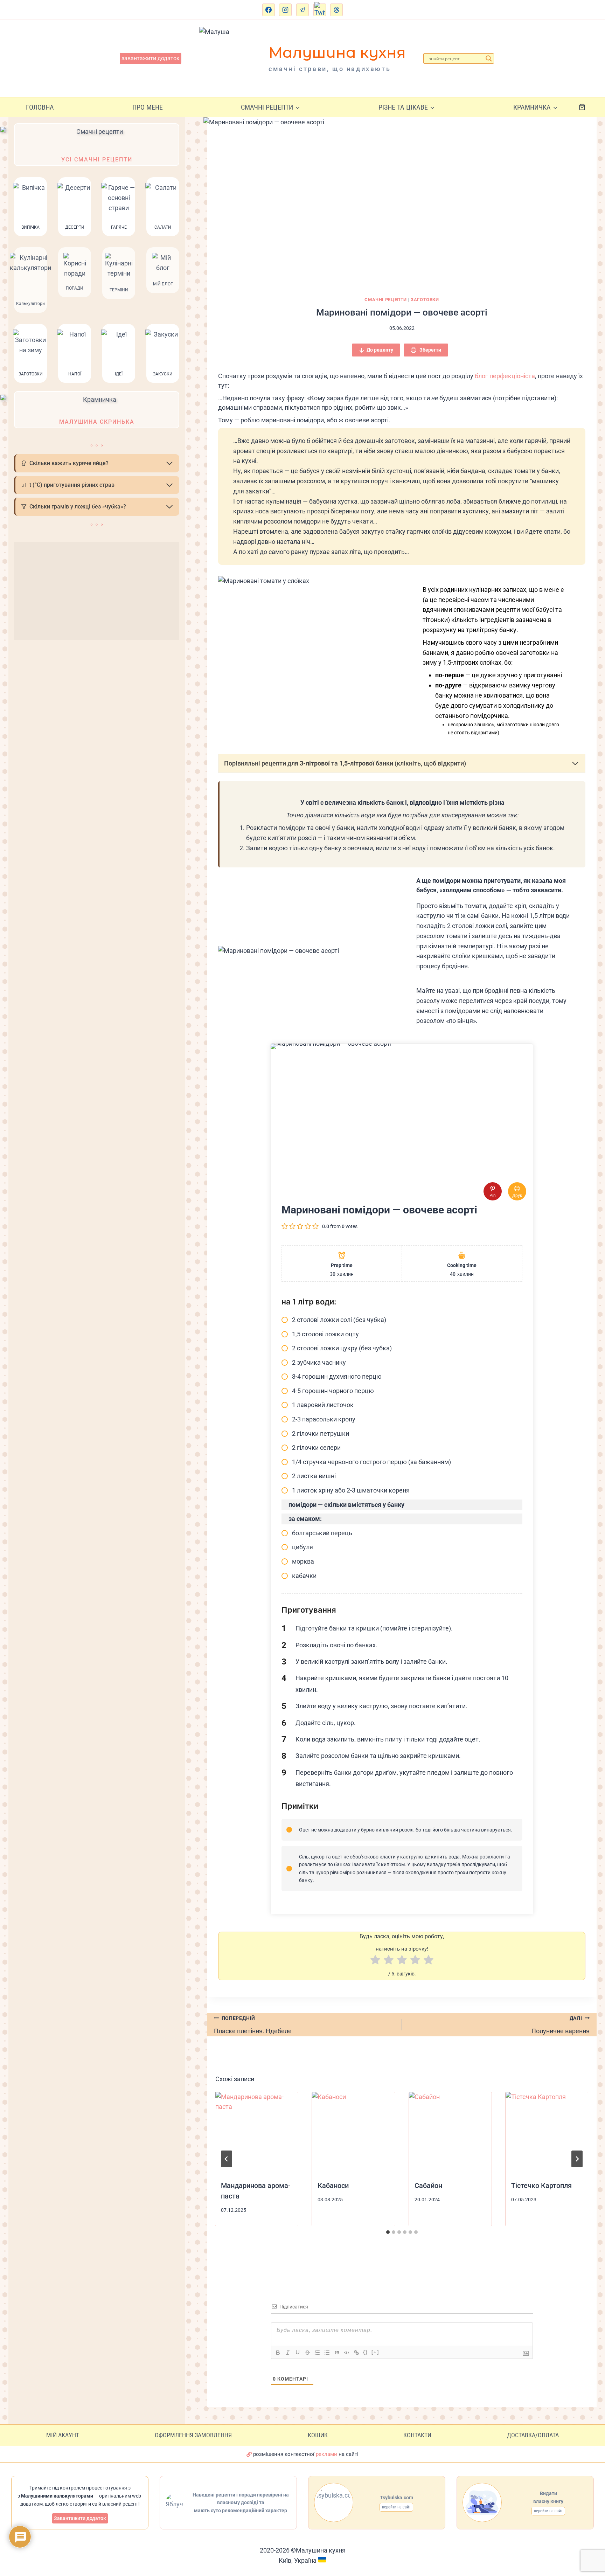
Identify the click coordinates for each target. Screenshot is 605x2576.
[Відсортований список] (317, 2353)
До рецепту (380, 350)
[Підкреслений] (298, 2353)
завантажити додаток (151, 58)
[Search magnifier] (489, 58)
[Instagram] (285, 10)
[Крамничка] (97, 410)
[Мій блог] (163, 280)
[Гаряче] (119, 207)
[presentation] (257, 2133)
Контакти (417, 2435)
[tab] (388, 2232)
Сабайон (428, 2186)
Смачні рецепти (386, 300)
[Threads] (336, 10)
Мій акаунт (63, 2435)
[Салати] (163, 207)
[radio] (375, 1961)
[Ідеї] (119, 353)
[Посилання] (356, 2353)
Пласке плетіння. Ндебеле (253, 2025)
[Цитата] (337, 2353)
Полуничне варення (561, 2025)
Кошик (318, 2435)
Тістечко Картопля (541, 2186)
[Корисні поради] (75, 280)
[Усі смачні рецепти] (97, 145)
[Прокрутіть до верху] (593, 2539)
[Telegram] (302, 10)
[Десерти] (75, 207)
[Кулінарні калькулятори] (30, 280)
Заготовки (425, 300)
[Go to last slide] (227, 2159)
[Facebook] (269, 10)
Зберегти (430, 350)
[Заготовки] (30, 353)
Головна (40, 107)
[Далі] (577, 2159)
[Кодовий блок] (347, 2353)
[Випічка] (30, 207)
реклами (326, 2454)
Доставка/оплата (533, 2435)
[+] (375, 2352)
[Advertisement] (97, 591)
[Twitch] (320, 10)
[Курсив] (288, 2353)
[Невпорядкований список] (327, 2353)
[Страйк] (307, 2353)
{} (366, 2352)
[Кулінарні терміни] (119, 280)
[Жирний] (278, 2353)
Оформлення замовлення (193, 2435)
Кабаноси (333, 2186)
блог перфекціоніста (505, 376)
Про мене (148, 107)
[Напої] (75, 353)
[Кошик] (588, 107)
